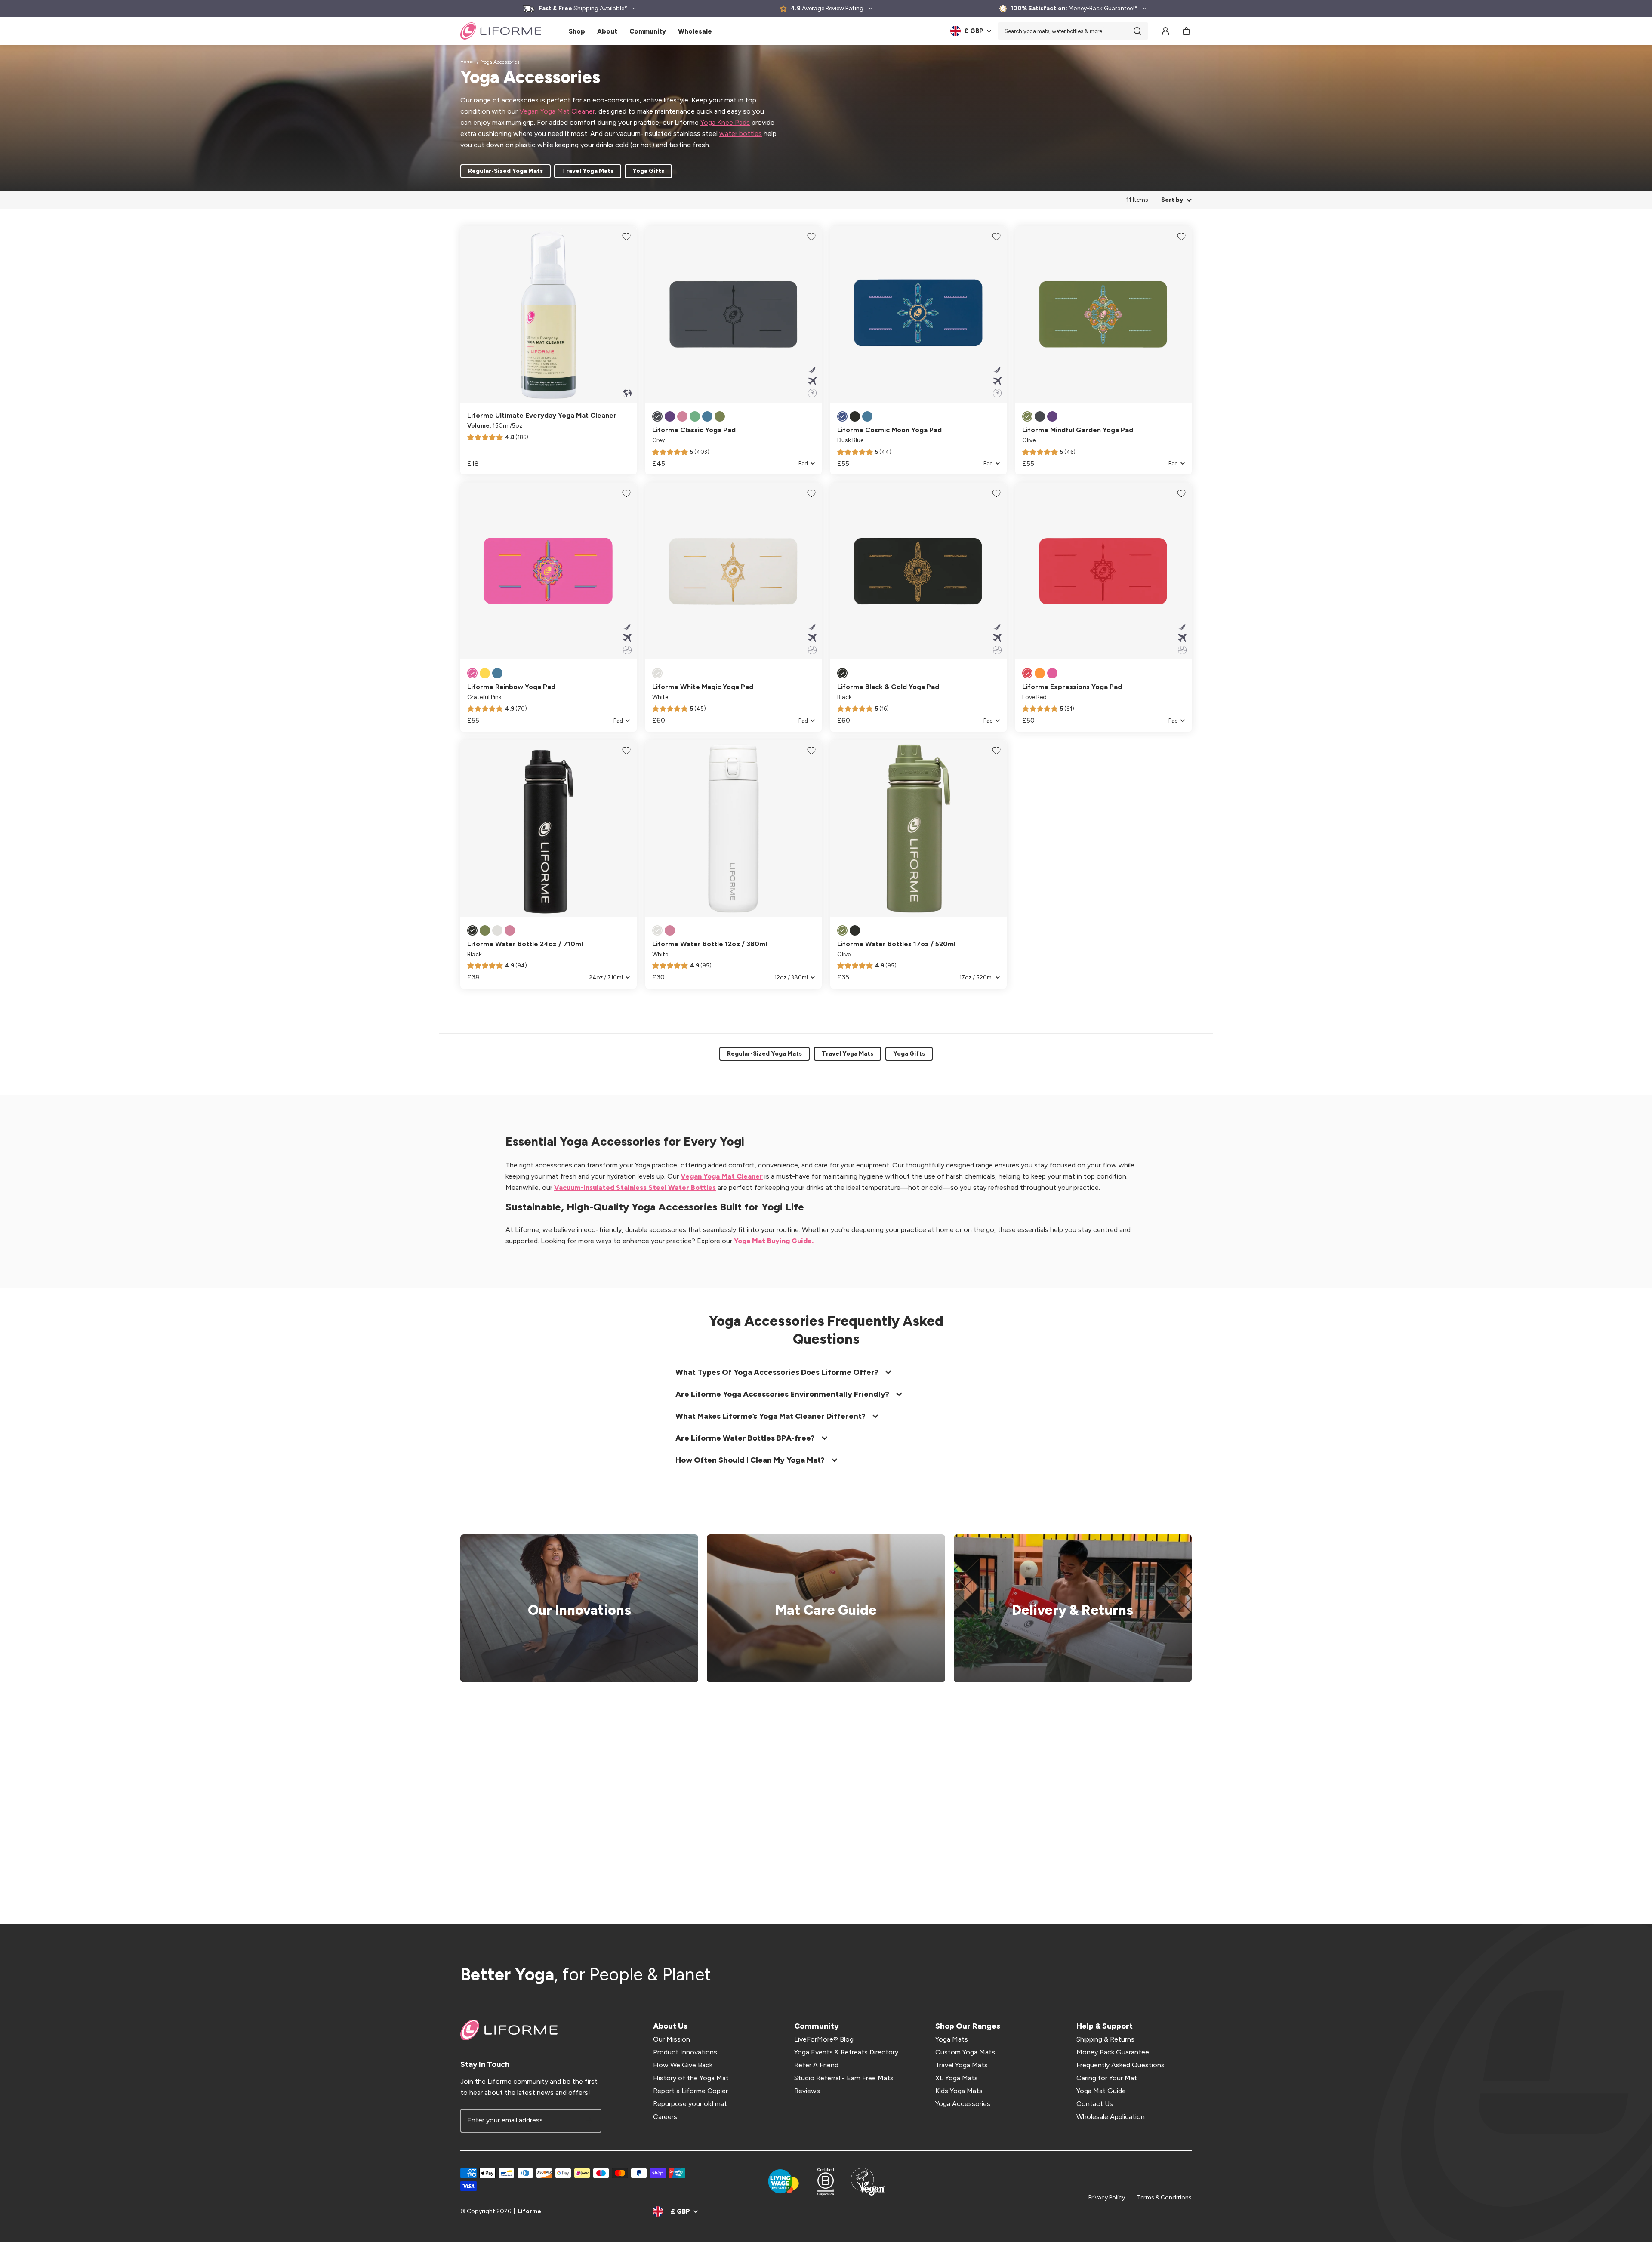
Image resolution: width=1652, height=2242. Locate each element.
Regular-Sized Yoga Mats (505, 171)
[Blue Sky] (497, 673)
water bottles (741, 134)
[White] (657, 673)
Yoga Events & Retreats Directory (846, 2052)
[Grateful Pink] (472, 673)
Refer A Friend (816, 2065)
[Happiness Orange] (1040, 673)
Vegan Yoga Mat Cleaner (557, 111)
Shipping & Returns (1105, 2039)
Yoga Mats (952, 2039)
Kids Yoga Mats (959, 2091)
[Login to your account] (1165, 31)
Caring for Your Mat (1107, 2078)
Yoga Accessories (963, 2104)
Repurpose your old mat (690, 2104)
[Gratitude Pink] (1052, 673)
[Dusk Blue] (842, 416)
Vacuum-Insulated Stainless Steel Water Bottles (635, 1187)
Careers (665, 2117)
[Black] (855, 416)
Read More (820, 1609)
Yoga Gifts (648, 171)
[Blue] (707, 416)
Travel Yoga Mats (588, 171)
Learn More (574, 1609)
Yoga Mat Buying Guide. (774, 1241)
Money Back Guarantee (1113, 2052)
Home (467, 62)
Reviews (807, 2091)
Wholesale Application (1111, 2117)
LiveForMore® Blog (824, 2039)
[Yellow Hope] (485, 673)
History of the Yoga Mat (691, 2078)
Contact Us (1095, 2104)
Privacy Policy (1107, 2197)
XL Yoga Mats (957, 2078)
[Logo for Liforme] (501, 31)
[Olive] (720, 416)
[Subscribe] (589, 2121)
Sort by (1172, 200)
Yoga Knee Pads (725, 122)
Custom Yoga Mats (965, 2052)
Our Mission (672, 2039)
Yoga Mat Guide (1101, 2091)
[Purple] (670, 416)
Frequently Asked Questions (1120, 2065)
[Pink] (682, 416)
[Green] (695, 416)
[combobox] (1073, 31)
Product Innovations (685, 2052)
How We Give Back (683, 2065)
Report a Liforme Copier (690, 2091)
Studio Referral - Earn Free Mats (844, 2078)
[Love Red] (1027, 673)
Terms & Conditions (1164, 2197)
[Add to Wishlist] (626, 237)
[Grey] (657, 416)
